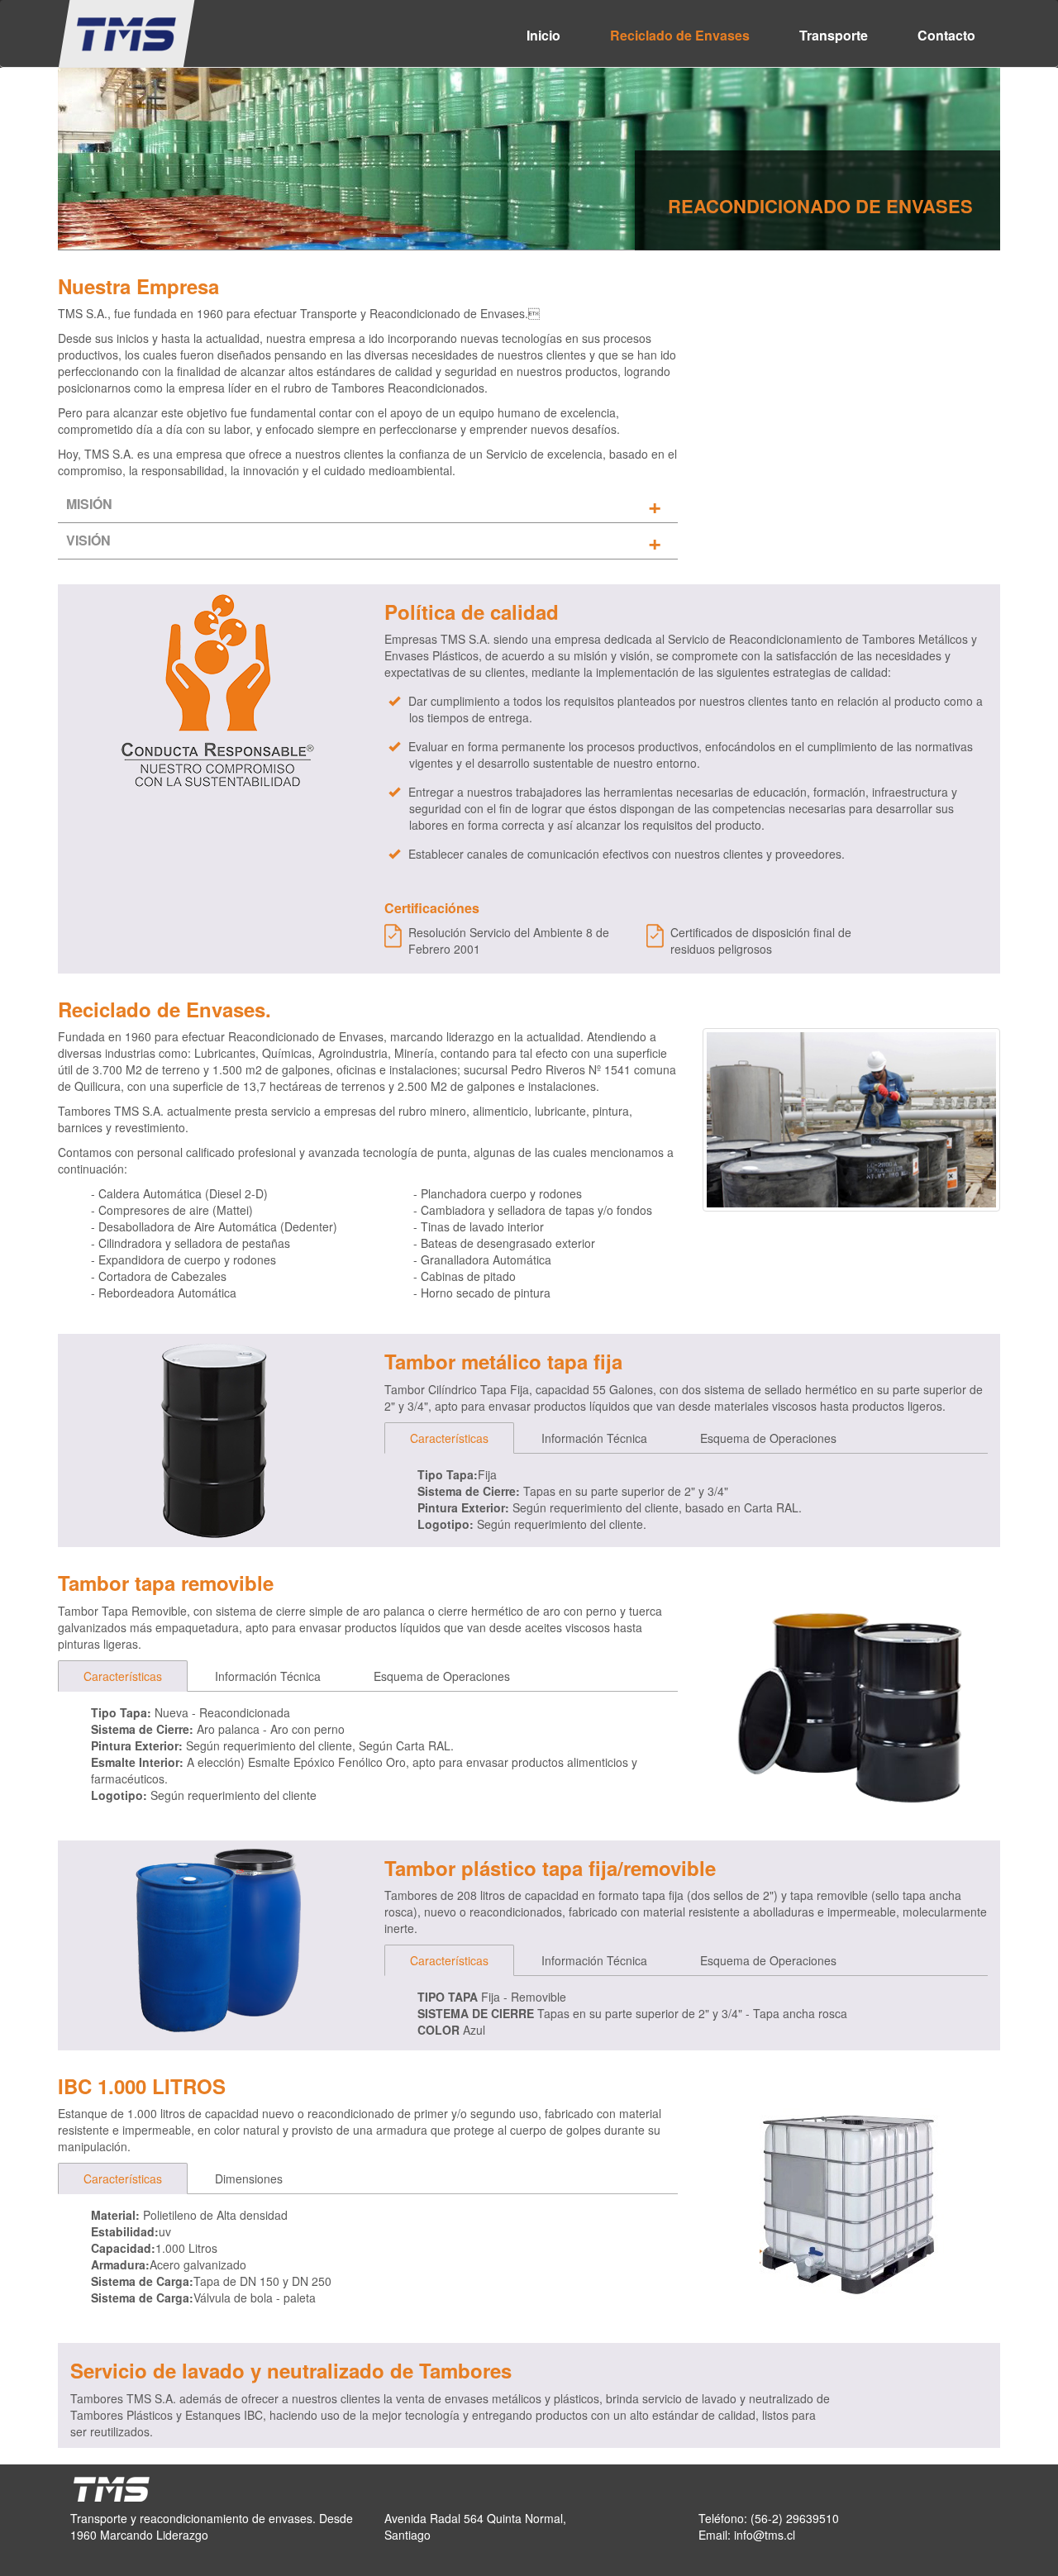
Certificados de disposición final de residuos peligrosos (761, 940)
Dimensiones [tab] (249, 2178)
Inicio (543, 35)
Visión (88, 540)
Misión (89, 504)
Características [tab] (449, 1438)
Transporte (834, 35)
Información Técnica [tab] (594, 1438)
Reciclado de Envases (680, 35)
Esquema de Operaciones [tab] (768, 1438)
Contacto (946, 35)
